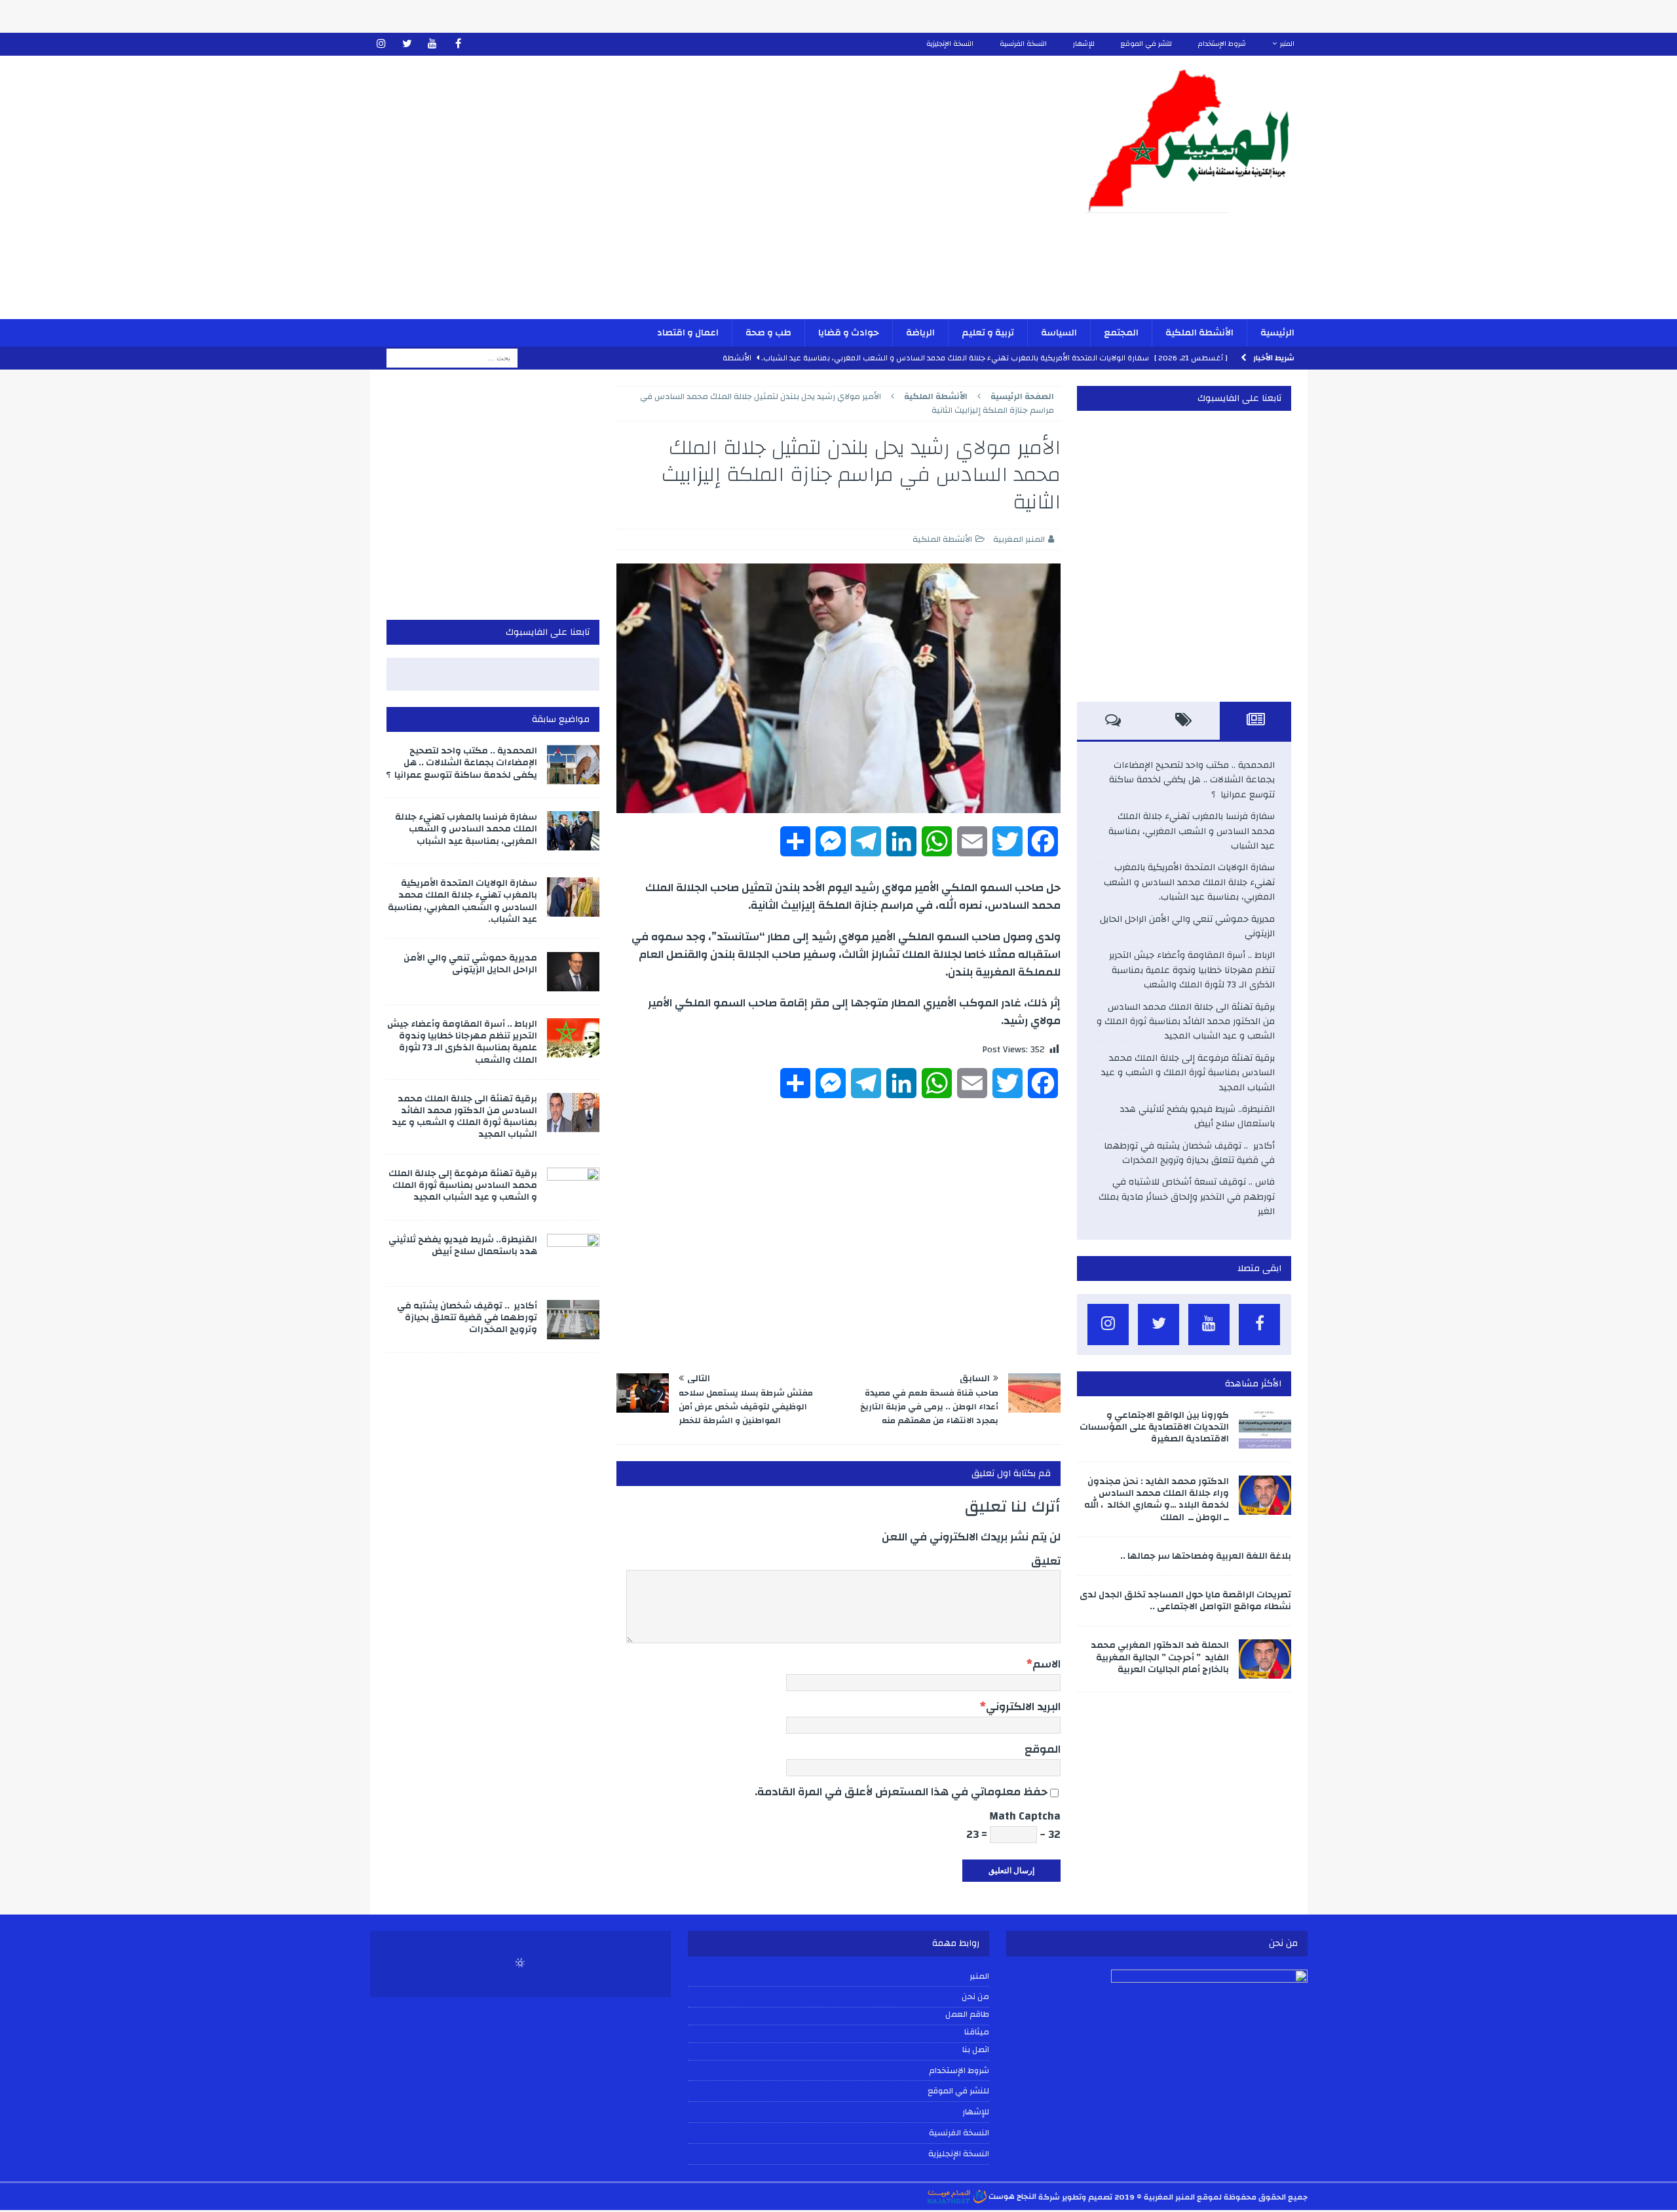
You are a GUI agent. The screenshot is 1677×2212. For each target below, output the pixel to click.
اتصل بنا (976, 2050)
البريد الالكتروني (1023, 1707)
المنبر (1287, 44)
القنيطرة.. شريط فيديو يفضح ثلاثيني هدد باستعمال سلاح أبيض (1197, 1116)
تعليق (1046, 1561)
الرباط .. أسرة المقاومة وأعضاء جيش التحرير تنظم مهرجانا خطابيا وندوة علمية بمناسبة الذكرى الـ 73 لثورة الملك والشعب (1192, 970)
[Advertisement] (685, 196)
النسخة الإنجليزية (950, 44)
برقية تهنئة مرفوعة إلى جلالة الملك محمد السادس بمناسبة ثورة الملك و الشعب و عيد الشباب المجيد (1188, 1073)
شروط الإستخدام (1222, 44)
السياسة (1059, 333)
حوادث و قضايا (849, 333)
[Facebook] (458, 44)
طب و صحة (768, 333)
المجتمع (1121, 333)
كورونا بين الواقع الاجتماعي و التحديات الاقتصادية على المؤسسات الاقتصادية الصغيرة (1154, 1427)
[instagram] (382, 44)
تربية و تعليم (988, 333)
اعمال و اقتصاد (688, 333)
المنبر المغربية (1019, 539)
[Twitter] (407, 44)
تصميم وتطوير (1087, 2196)
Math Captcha (1025, 1816)
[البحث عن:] (452, 358)
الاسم (1046, 1664)
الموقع (1043, 1749)
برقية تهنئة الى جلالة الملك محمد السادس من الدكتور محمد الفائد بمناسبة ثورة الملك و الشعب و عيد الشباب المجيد (1186, 1022)
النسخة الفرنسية (1023, 44)
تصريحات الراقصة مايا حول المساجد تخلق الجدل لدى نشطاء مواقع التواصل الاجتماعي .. (1185, 1601)
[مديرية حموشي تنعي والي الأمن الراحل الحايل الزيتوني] (573, 972)
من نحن (975, 1996)
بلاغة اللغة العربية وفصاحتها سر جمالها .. (1206, 1556)
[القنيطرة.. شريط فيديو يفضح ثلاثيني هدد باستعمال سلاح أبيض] (573, 1253)
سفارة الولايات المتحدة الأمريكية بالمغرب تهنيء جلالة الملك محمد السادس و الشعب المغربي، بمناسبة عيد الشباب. (1189, 882)
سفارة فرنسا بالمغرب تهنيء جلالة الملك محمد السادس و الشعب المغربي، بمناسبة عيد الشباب (1192, 831)
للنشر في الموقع (1146, 44)
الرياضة (920, 333)
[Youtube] (433, 44)
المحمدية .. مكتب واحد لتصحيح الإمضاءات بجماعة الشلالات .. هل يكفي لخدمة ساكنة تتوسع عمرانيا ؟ (1192, 780)
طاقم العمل (967, 2015)
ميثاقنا (977, 2032)
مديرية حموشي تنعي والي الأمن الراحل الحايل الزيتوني (1187, 926)
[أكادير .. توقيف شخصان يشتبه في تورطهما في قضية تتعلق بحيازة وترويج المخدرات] (573, 1320)
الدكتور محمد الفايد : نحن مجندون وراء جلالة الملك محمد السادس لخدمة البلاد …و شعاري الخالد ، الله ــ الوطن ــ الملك (1157, 1499)
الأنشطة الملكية (1199, 333)
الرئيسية (1277, 333)
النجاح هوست (1011, 2196)
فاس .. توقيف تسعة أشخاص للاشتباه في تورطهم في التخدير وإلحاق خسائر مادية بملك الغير (1187, 1197)
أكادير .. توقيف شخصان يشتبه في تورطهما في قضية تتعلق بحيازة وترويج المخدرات (1189, 1153)
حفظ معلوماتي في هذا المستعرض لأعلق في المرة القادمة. (901, 1792)
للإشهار (1084, 44)
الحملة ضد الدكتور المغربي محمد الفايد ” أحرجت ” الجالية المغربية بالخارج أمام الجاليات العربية (1160, 1657)
